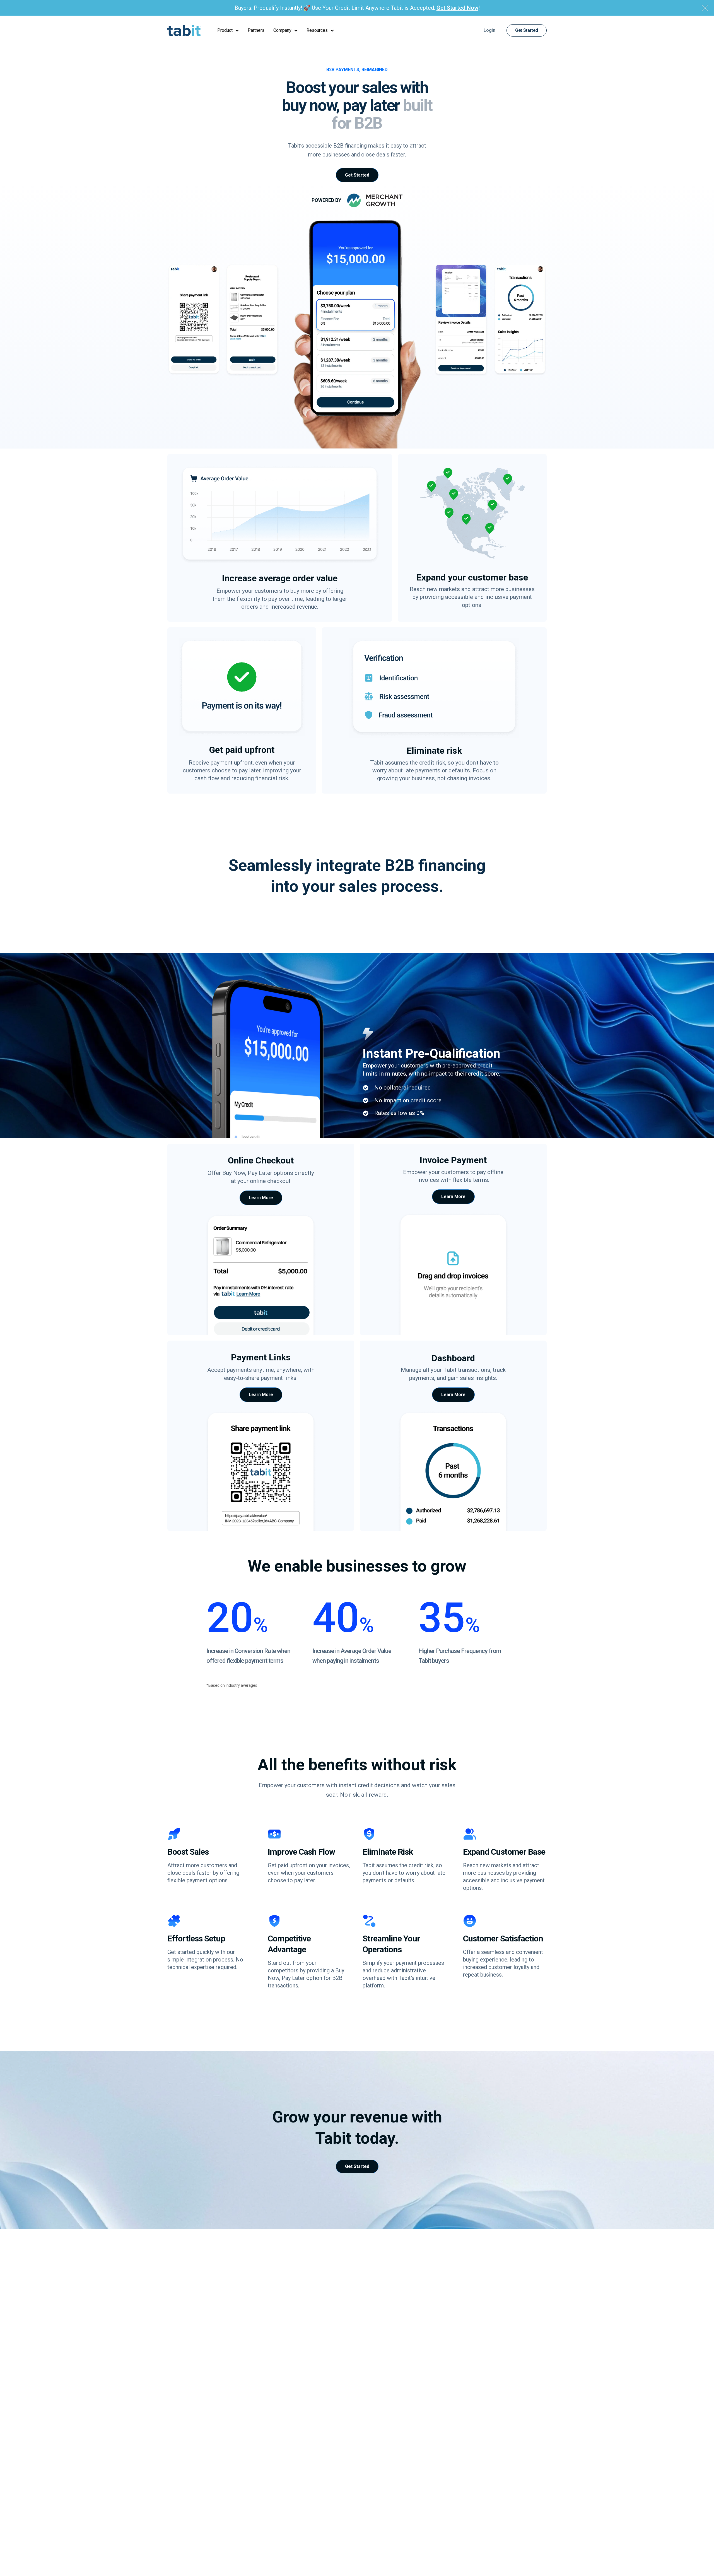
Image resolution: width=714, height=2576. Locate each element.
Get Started (527, 30)
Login (489, 30)
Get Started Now (457, 8)
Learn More (261, 1198)
